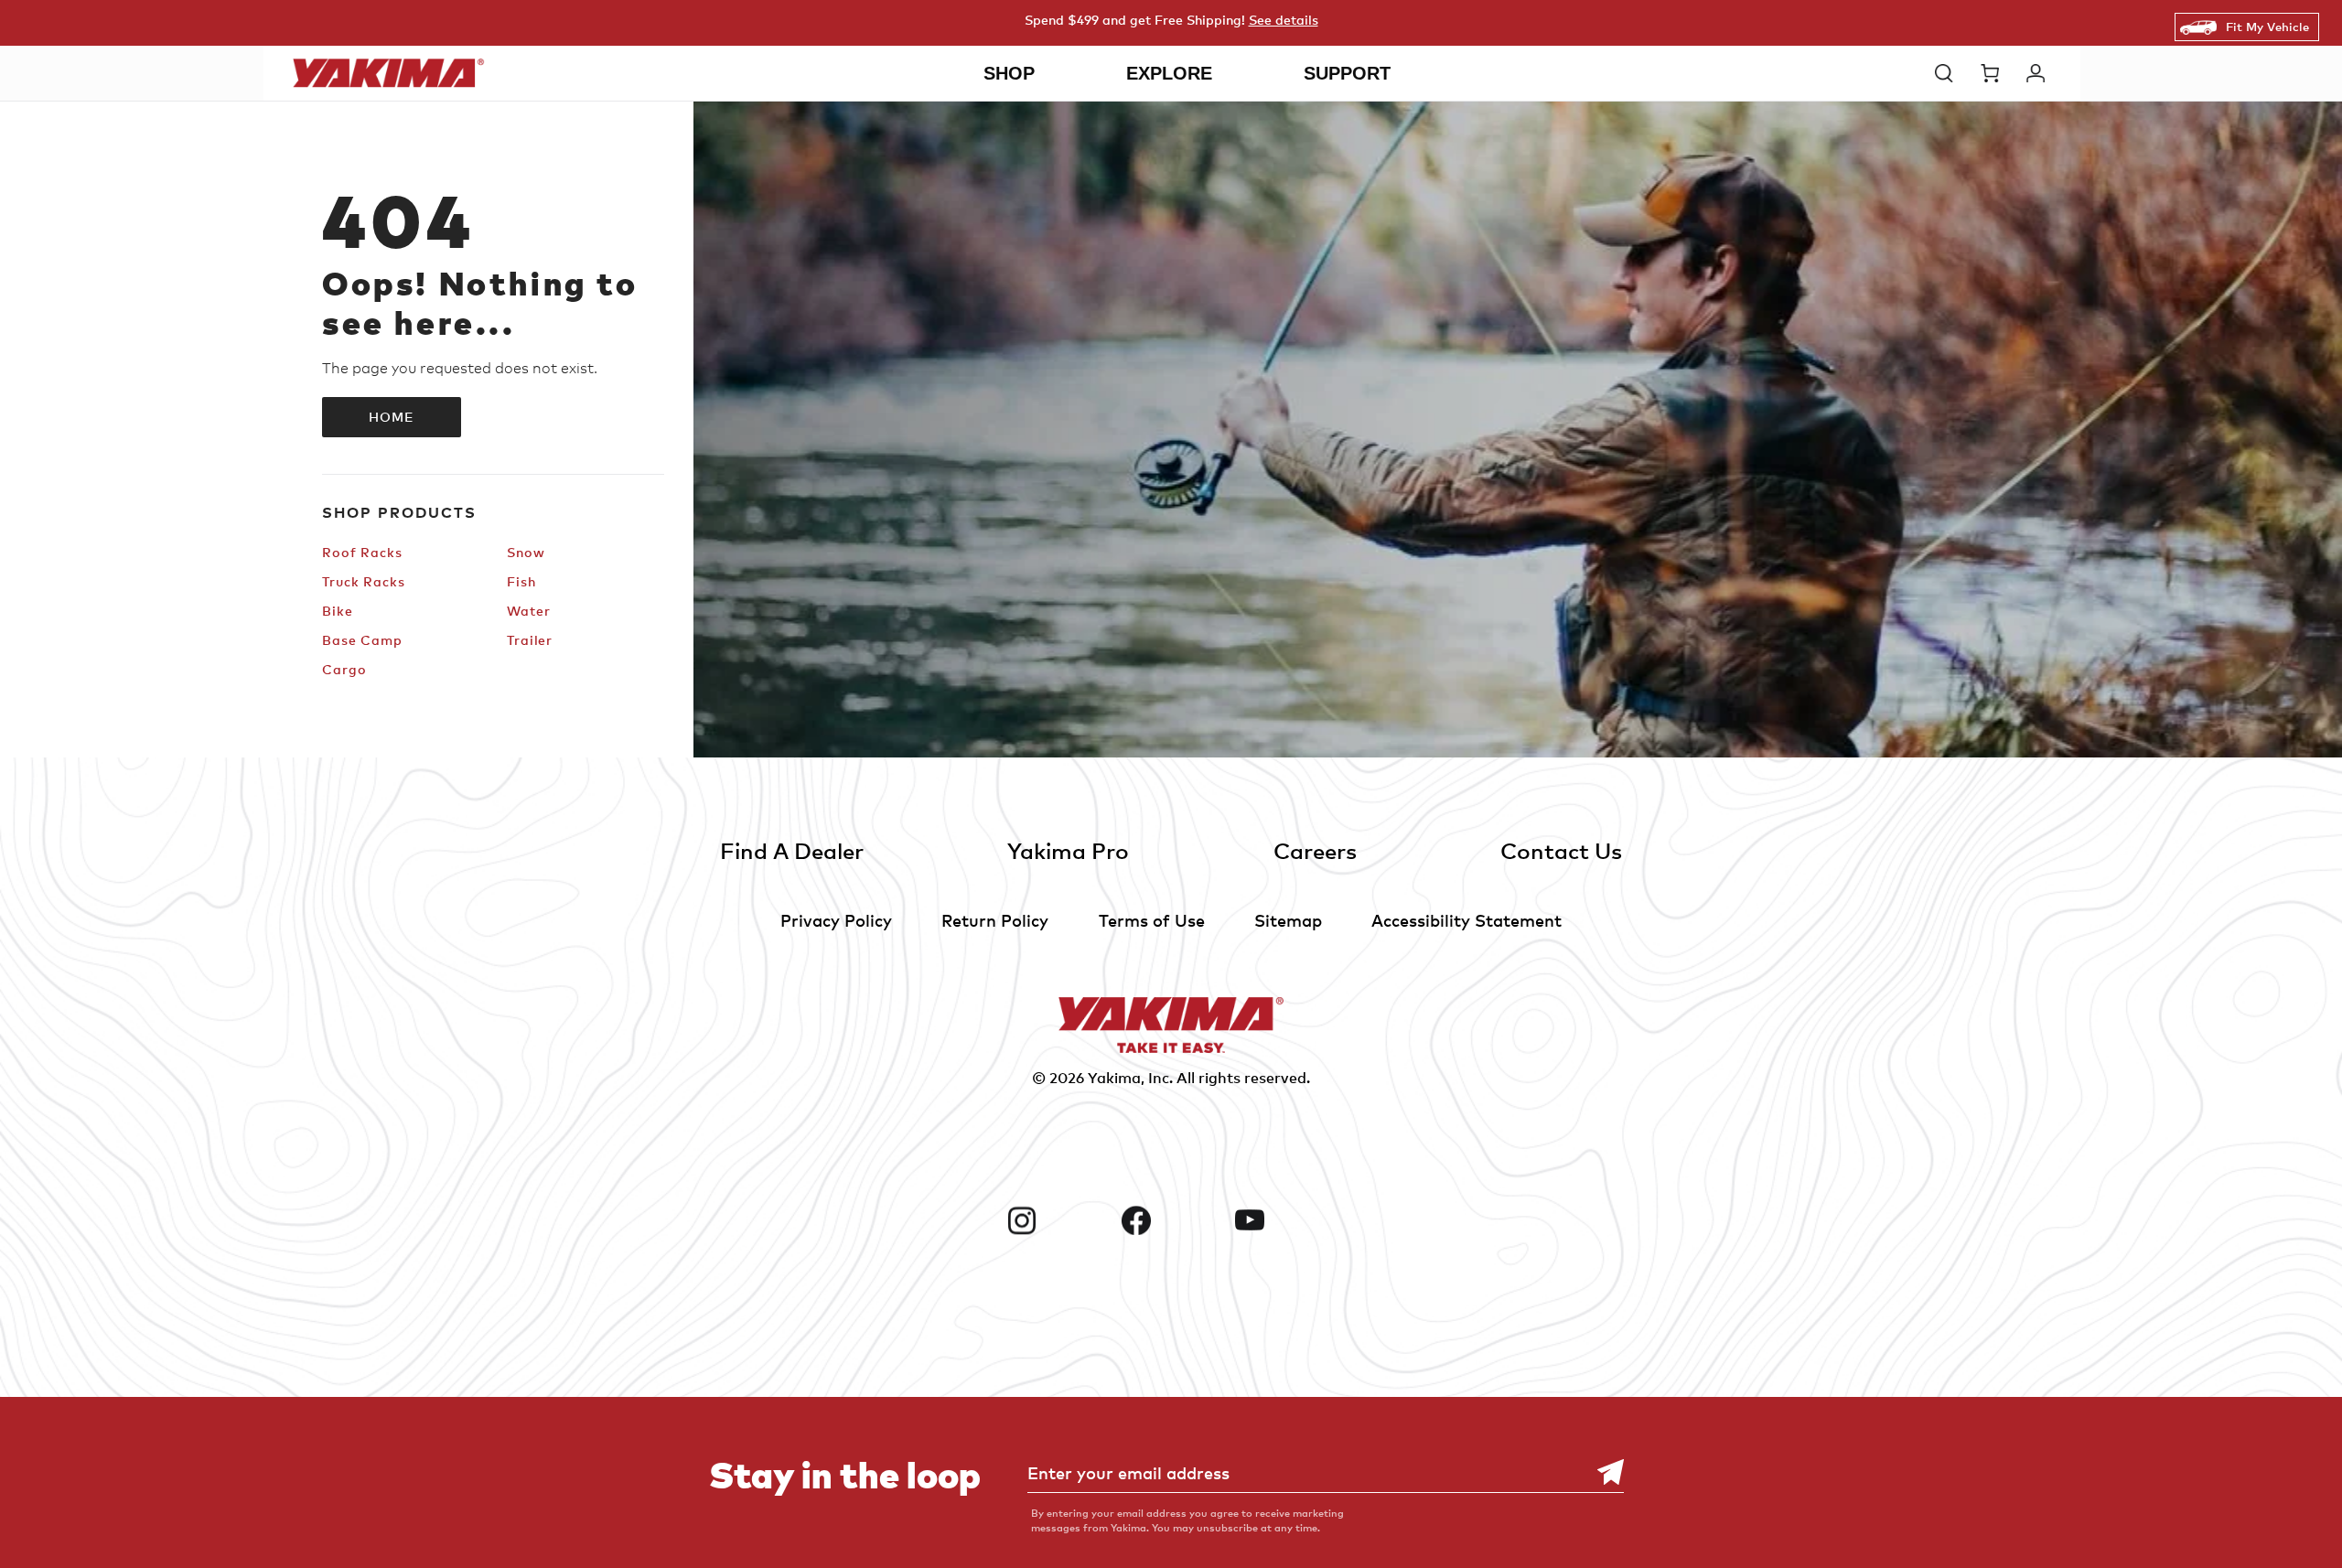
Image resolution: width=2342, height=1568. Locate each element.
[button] (1949, 73)
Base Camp (362, 640)
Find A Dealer (792, 850)
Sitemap (1288, 920)
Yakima (1114, 1078)
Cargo (344, 669)
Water (528, 611)
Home (392, 417)
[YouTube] (1285, 1220)
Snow (526, 552)
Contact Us (1561, 850)
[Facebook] (1171, 1220)
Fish (521, 581)
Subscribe (1601, 1472)
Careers (1315, 850)
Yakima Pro (1068, 850)
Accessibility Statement (1466, 920)
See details (1284, 20)
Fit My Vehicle (2267, 27)
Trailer (530, 640)
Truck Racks (364, 581)
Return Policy (995, 920)
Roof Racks (362, 552)
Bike (338, 611)
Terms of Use (1152, 920)
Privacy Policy (836, 920)
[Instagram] (1057, 1220)
